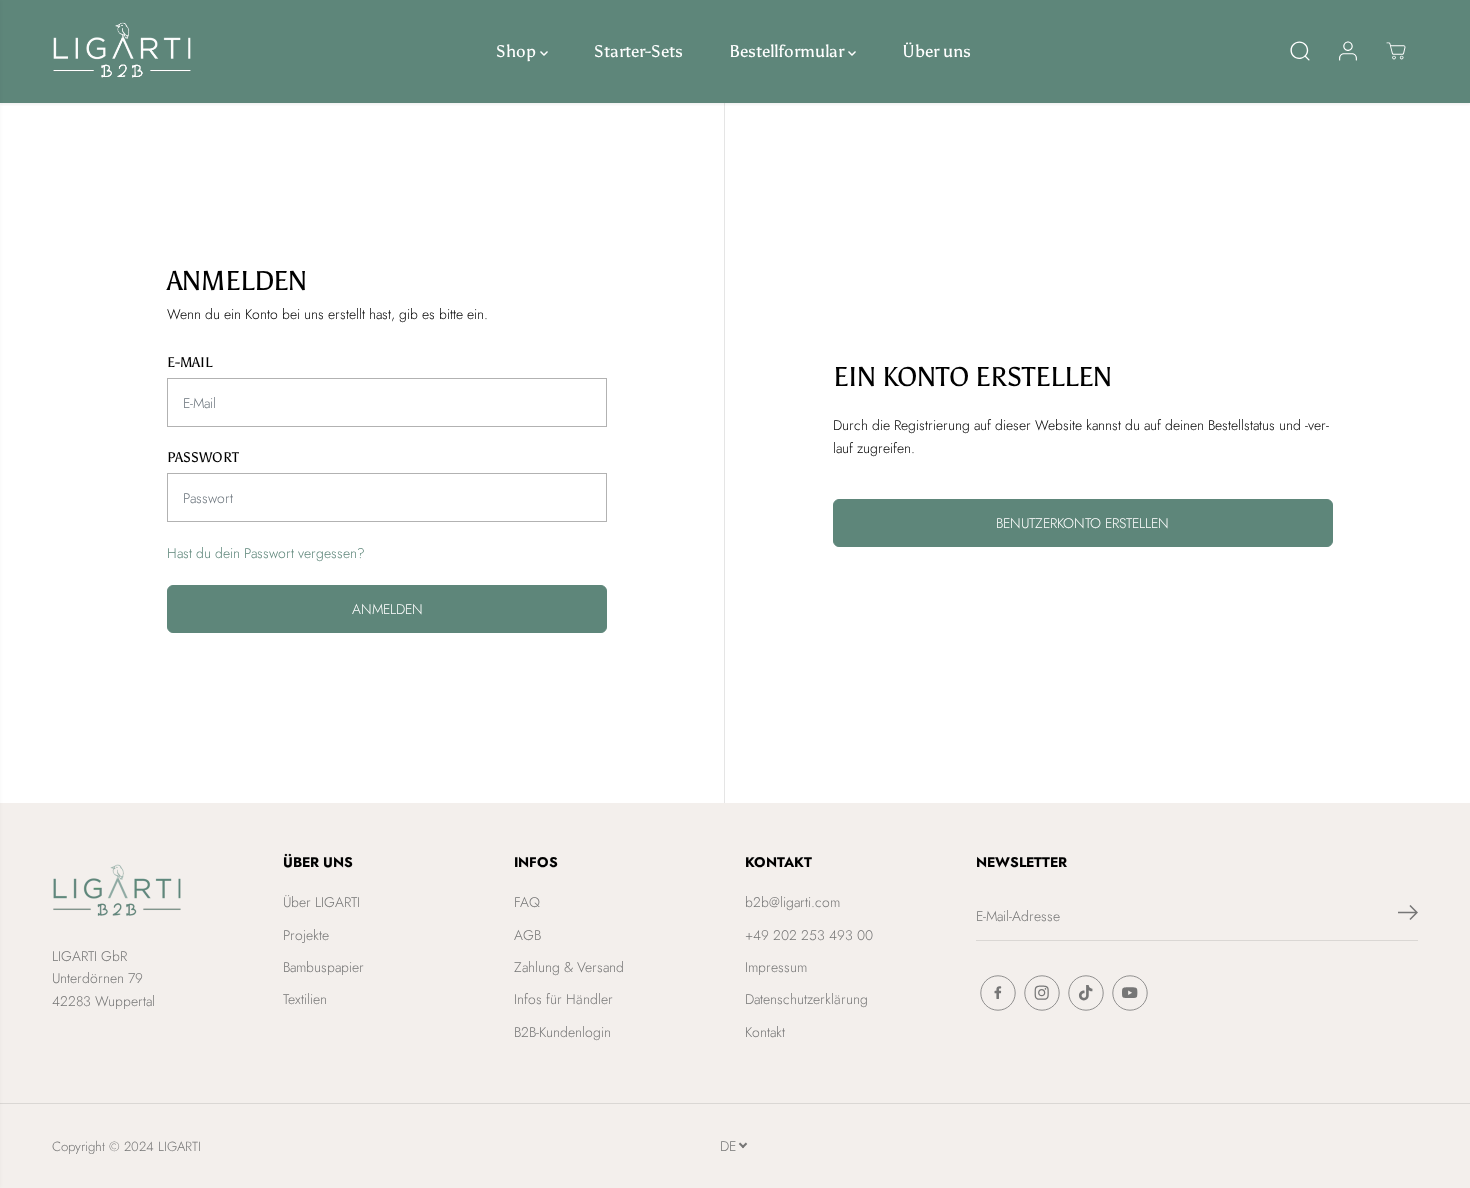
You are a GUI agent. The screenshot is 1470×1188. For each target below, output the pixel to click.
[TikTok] (1086, 993)
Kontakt (765, 1032)
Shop (518, 51)
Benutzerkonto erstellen (1082, 523)
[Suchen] (1300, 51)
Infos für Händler (563, 999)
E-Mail (189, 362)
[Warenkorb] (1396, 51)
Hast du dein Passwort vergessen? (266, 553)
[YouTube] (1130, 993)
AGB (527, 935)
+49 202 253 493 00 (809, 935)
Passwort (203, 457)
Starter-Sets (638, 51)
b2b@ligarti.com (792, 902)
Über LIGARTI (321, 902)
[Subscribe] (1408, 916)
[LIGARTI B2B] (122, 51)
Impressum (776, 967)
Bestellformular (788, 51)
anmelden (387, 609)
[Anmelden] (1348, 51)
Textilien (305, 999)
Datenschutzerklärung (806, 999)
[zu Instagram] (1042, 993)
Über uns (936, 51)
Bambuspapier (323, 967)
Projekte (306, 935)
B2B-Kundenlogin (562, 1032)
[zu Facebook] (998, 993)
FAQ (527, 902)
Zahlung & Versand (569, 967)
